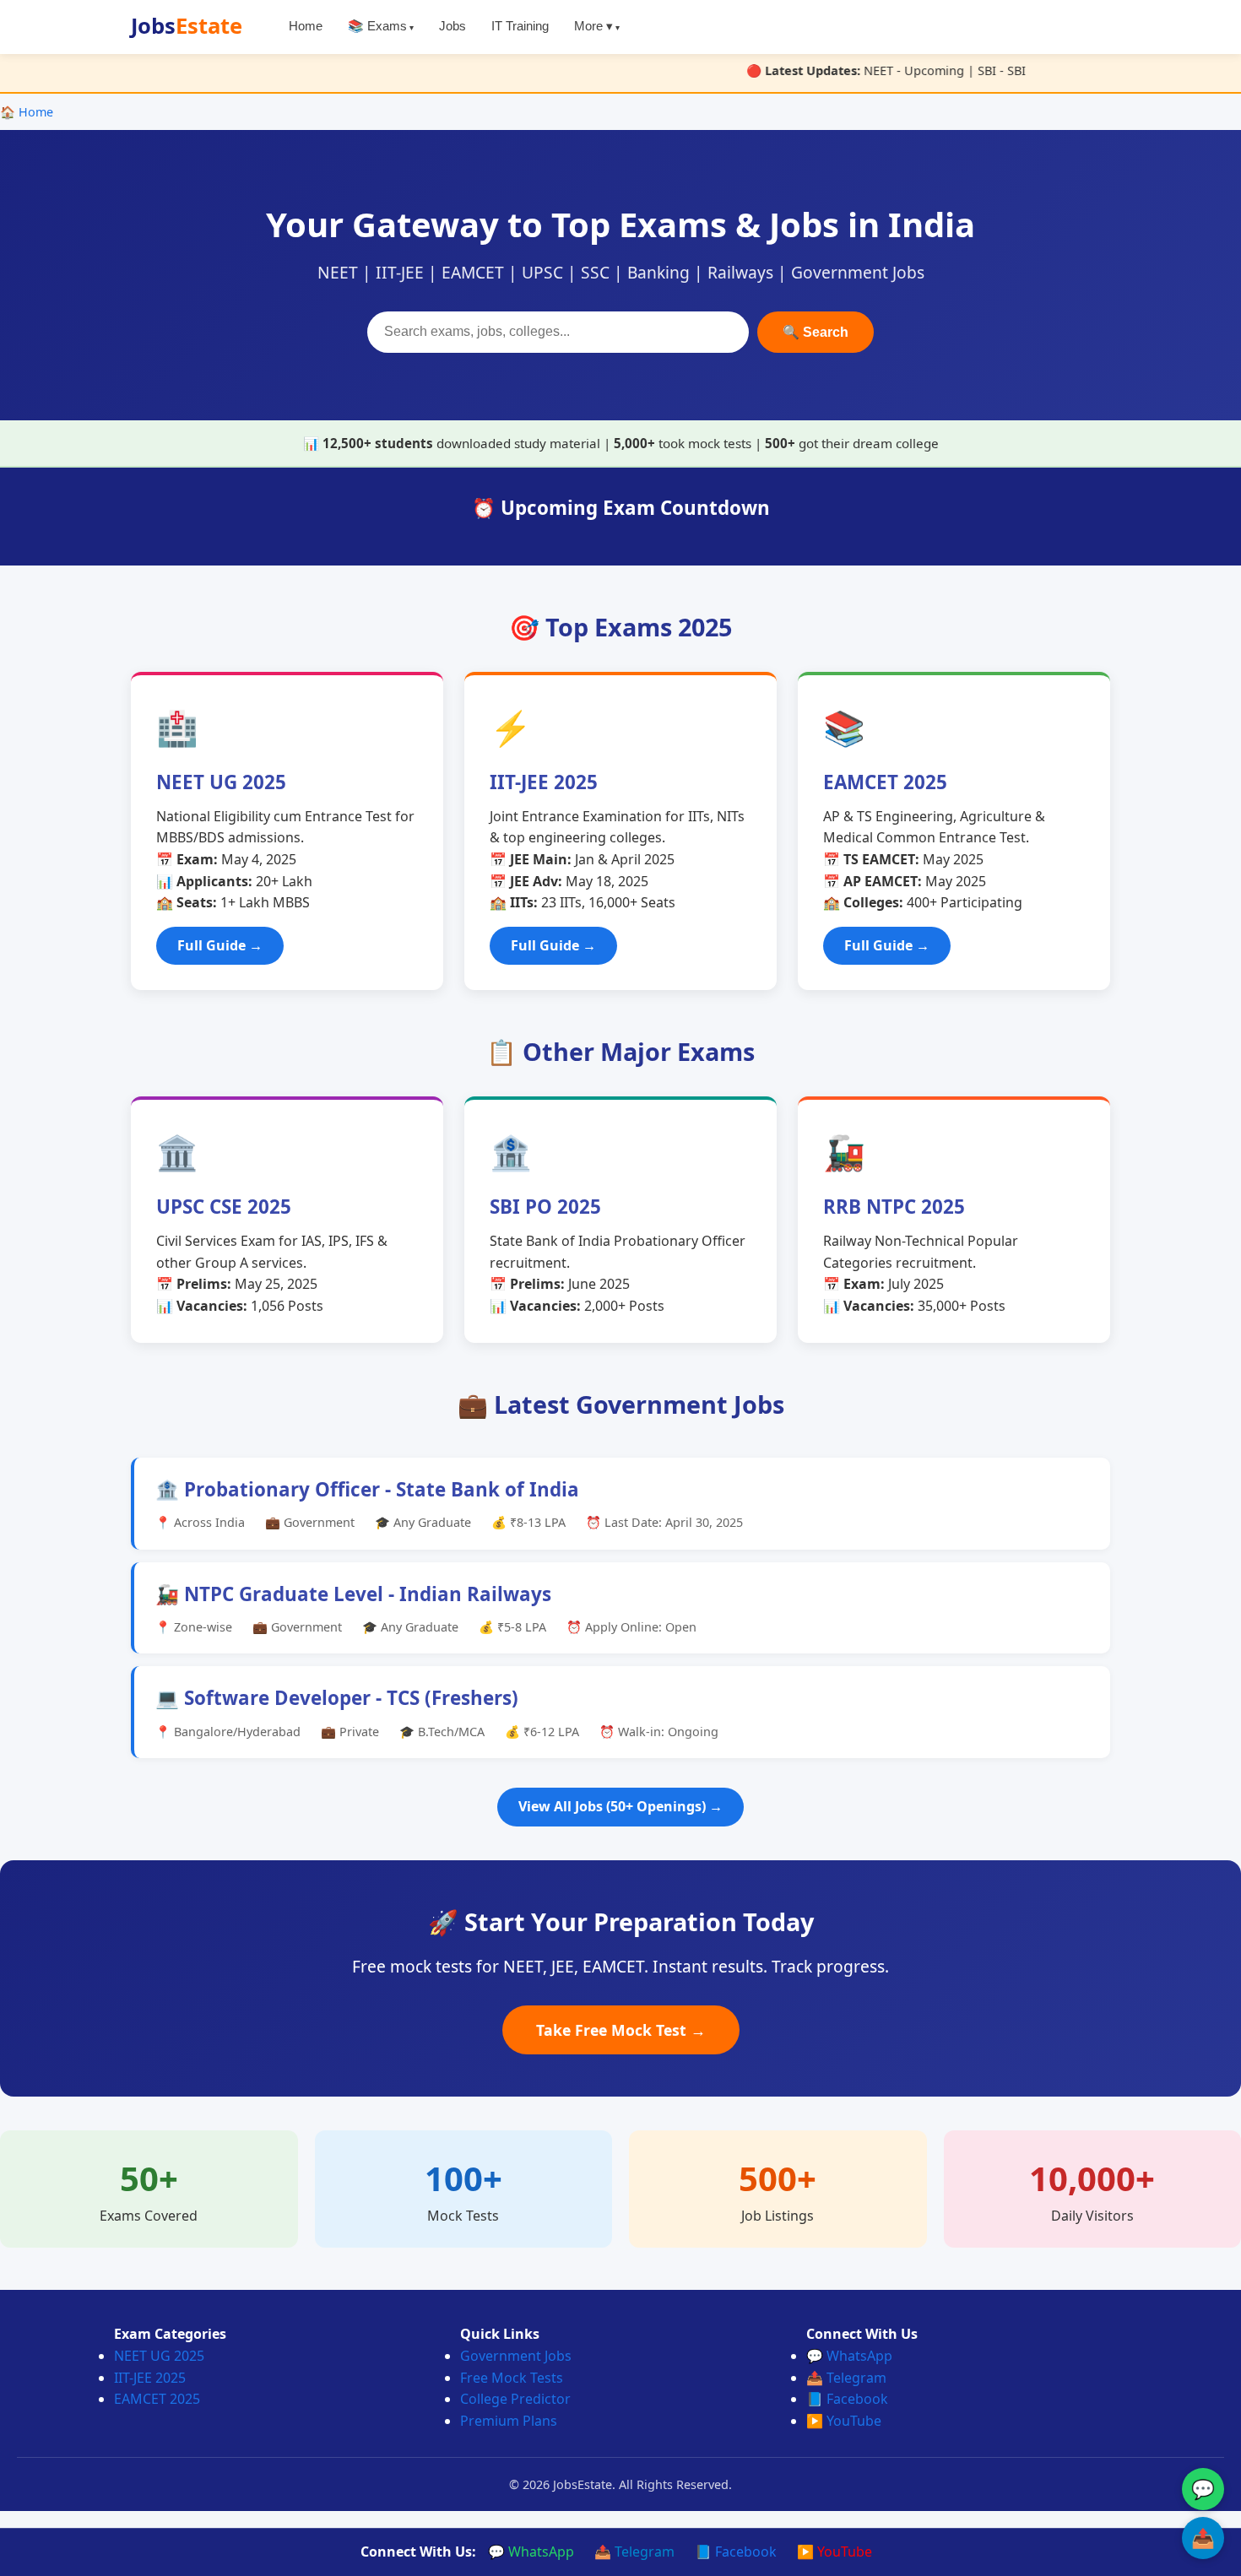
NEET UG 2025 (159, 2356)
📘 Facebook (847, 2399)
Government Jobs (516, 2356)
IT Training (520, 26)
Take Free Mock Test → (621, 2030)
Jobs (187, 26)
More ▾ (593, 26)
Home (306, 26)
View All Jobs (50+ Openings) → (620, 1806)
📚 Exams (377, 26)
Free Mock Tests (512, 2378)
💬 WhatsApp (849, 2356)
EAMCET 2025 (157, 2399)
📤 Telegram (846, 2378)
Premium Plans (509, 2421)
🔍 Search (816, 332)
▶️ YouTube (844, 2421)
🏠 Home (27, 112)
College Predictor (515, 2399)
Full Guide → (220, 945)
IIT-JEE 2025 (150, 2378)
